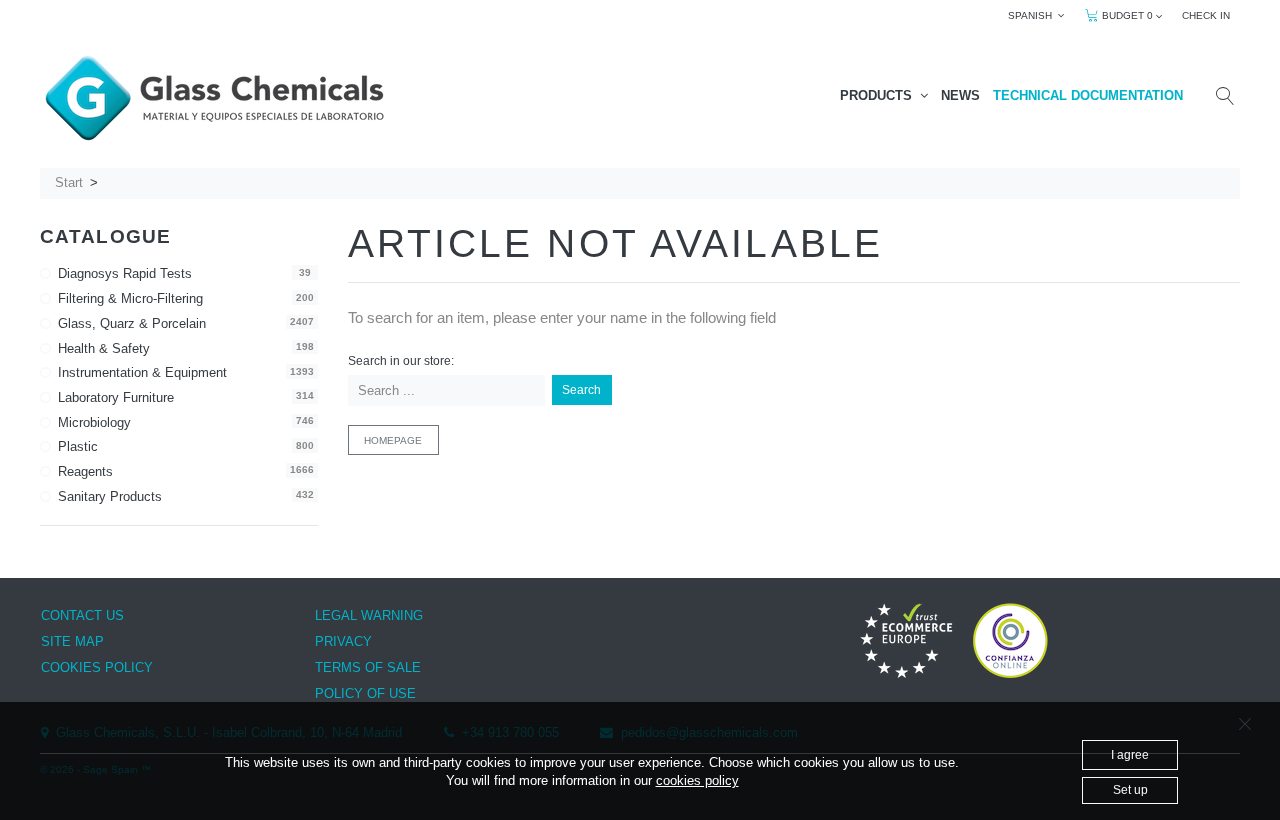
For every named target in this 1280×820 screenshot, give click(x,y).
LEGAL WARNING (369, 615)
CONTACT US (82, 615)
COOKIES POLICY (97, 667)
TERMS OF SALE (368, 667)
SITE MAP (72, 641)
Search (581, 390)
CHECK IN (1206, 15)
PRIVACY (343, 641)
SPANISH (1033, 15)
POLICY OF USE (365, 693)
